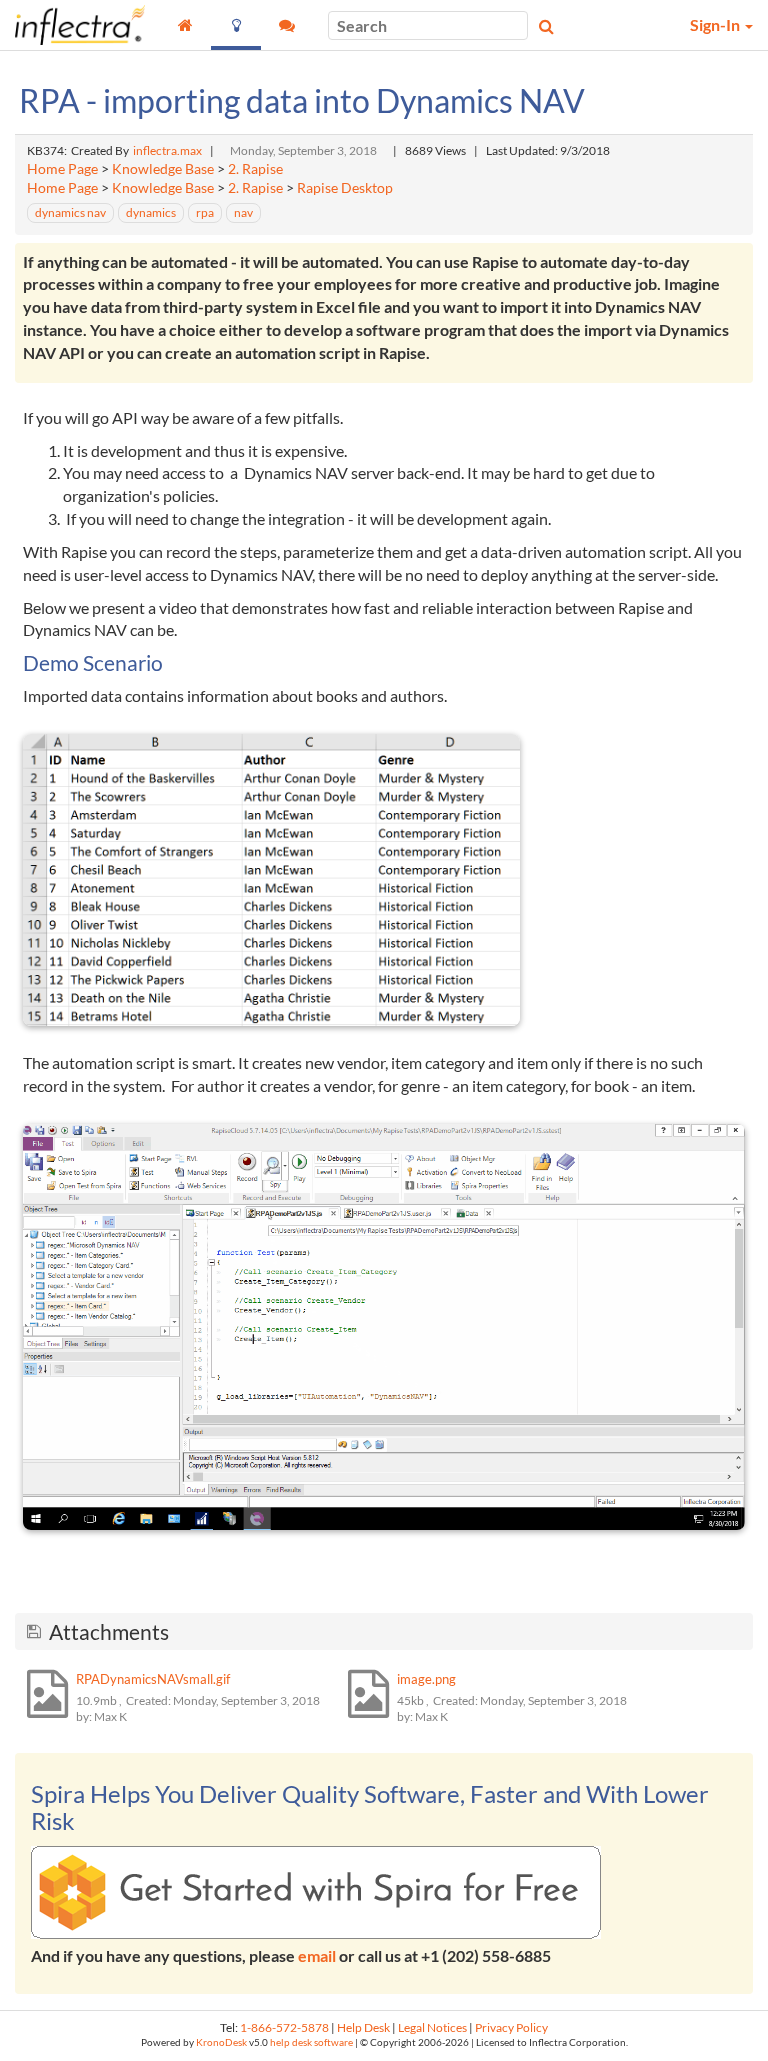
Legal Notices (432, 2027)
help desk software (311, 2042)
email (317, 1955)
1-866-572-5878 (284, 2027)
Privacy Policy (511, 2027)
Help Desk (363, 2027)
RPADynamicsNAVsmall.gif (153, 1679)
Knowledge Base (163, 169)
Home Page (62, 169)
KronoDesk (221, 2042)
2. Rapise (255, 169)
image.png (426, 1679)
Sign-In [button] (716, 24)
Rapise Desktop (345, 188)
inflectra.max (167, 150)
